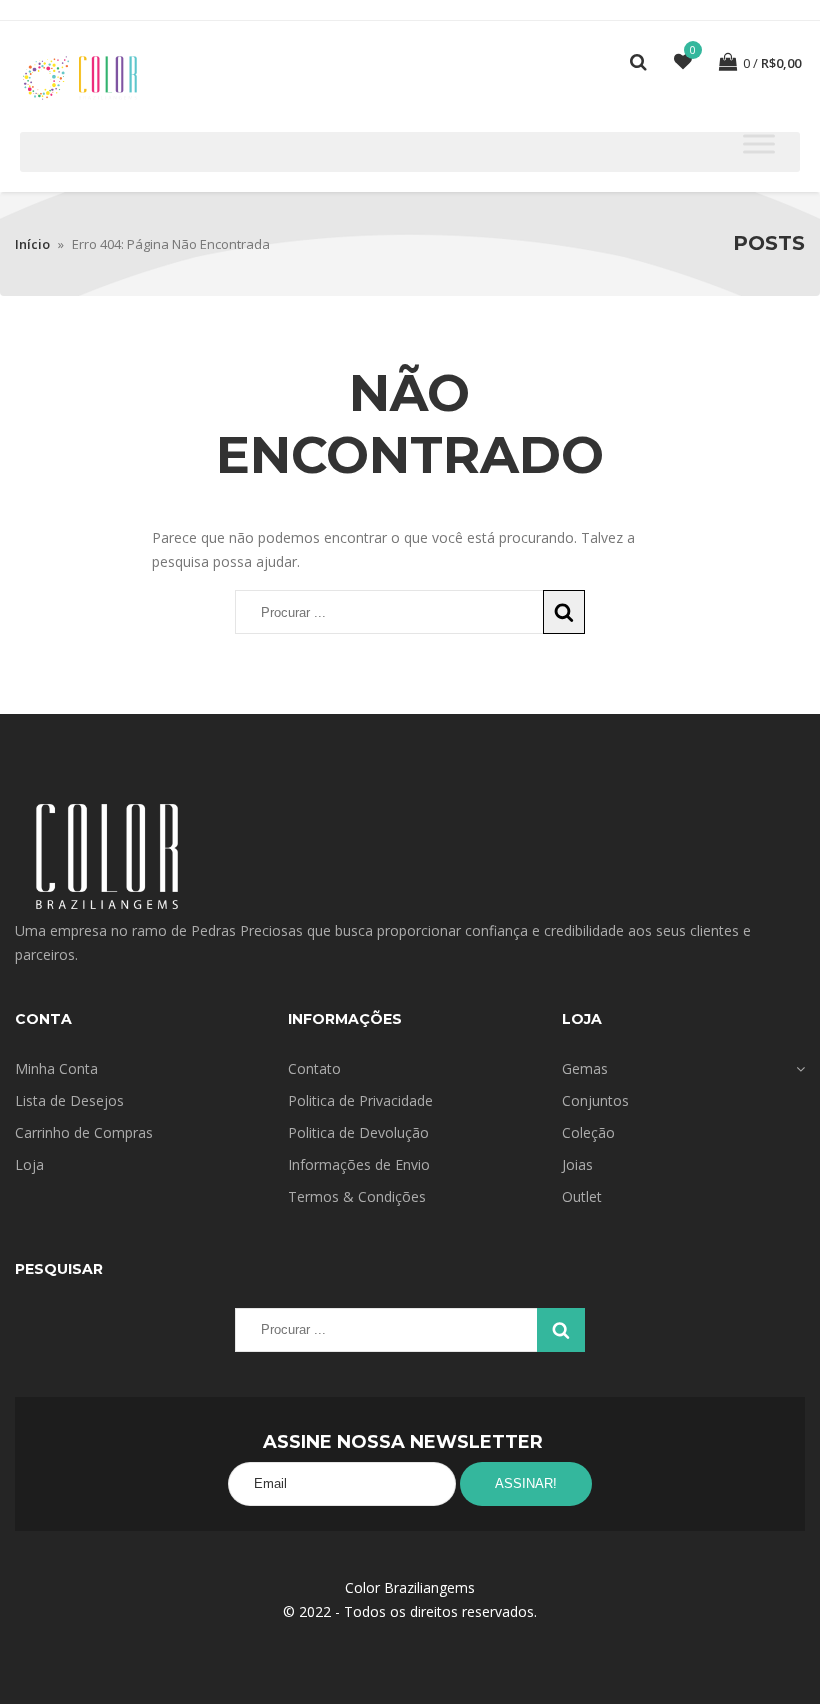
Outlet (582, 1196)
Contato (314, 1068)
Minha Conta (56, 1068)
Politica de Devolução (358, 1132)
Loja (29, 1164)
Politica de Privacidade (360, 1100)
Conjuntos (595, 1100)
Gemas (585, 1068)
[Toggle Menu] (759, 143)
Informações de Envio (359, 1164)
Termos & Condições (357, 1196)
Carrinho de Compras (84, 1132)
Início (32, 244)
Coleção (588, 1132)
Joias (577, 1164)
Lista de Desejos (69, 1100)
